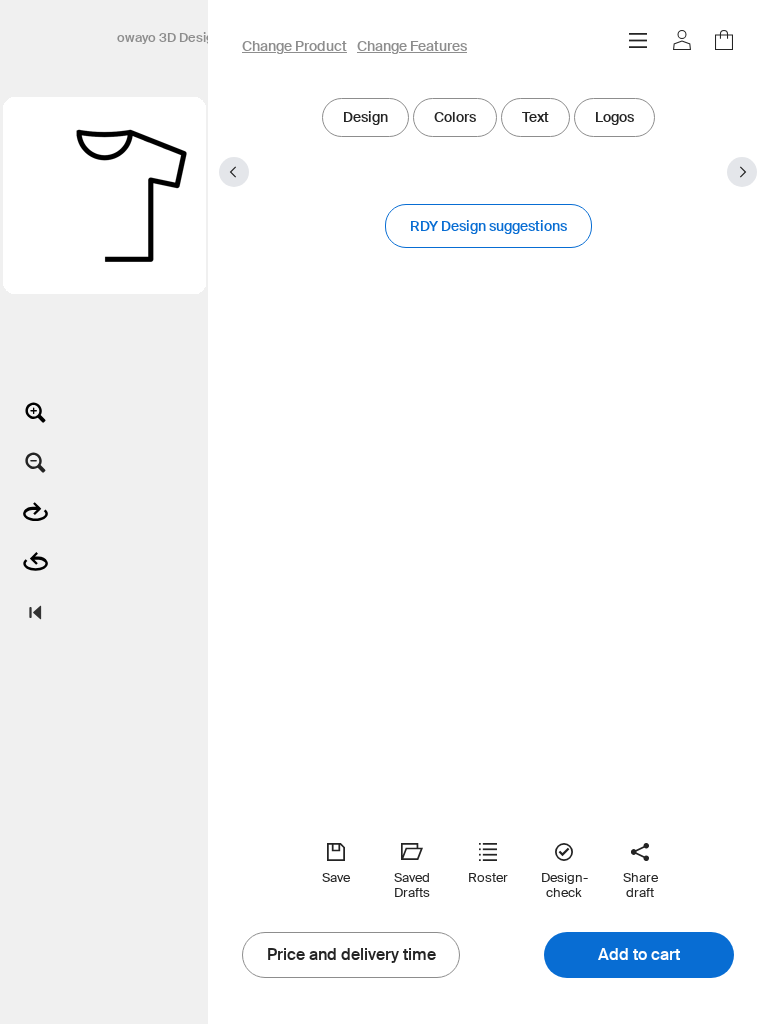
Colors (455, 117)
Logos (614, 117)
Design (365, 117)
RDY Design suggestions (488, 226)
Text (535, 117)
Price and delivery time (351, 955)
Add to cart (639, 955)
